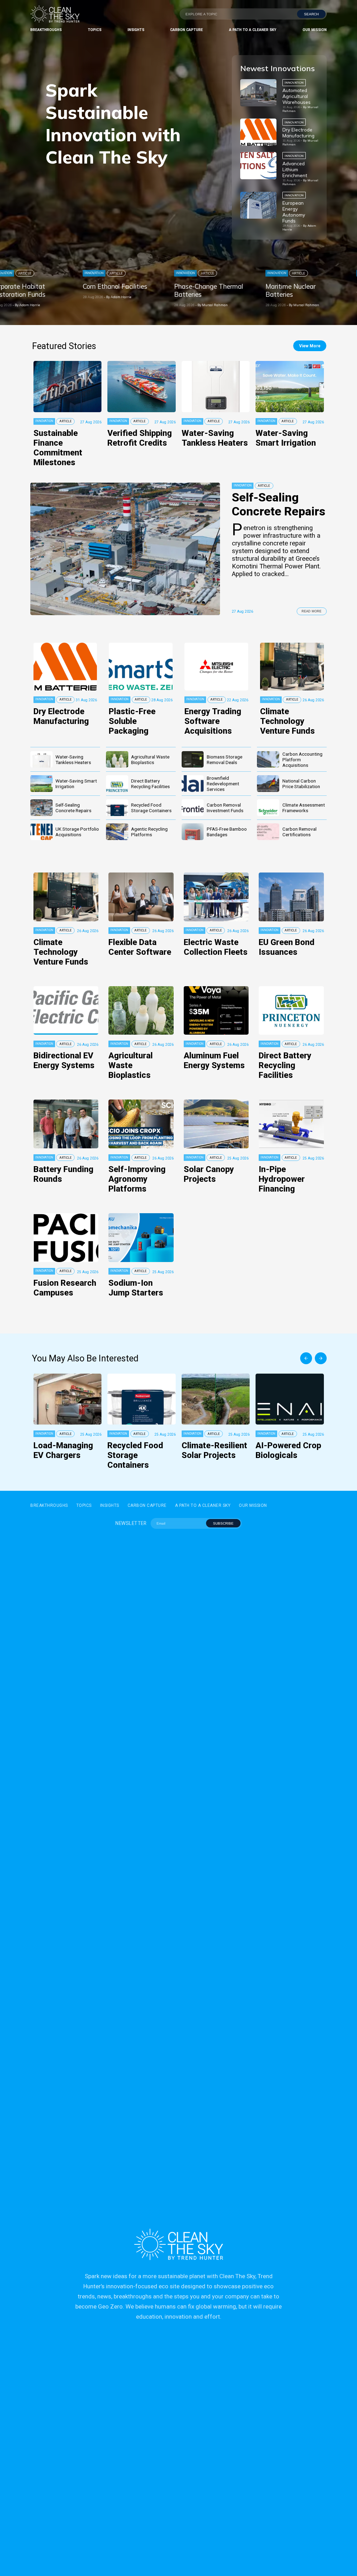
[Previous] (306, 1358)
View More (310, 346)
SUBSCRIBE (223, 1523)
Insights (136, 30)
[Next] (321, 1358)
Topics (95, 30)
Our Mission (315, 30)
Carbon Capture (187, 30)
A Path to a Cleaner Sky (253, 30)
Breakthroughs (46, 30)
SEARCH (311, 14)
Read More (312, 611)
